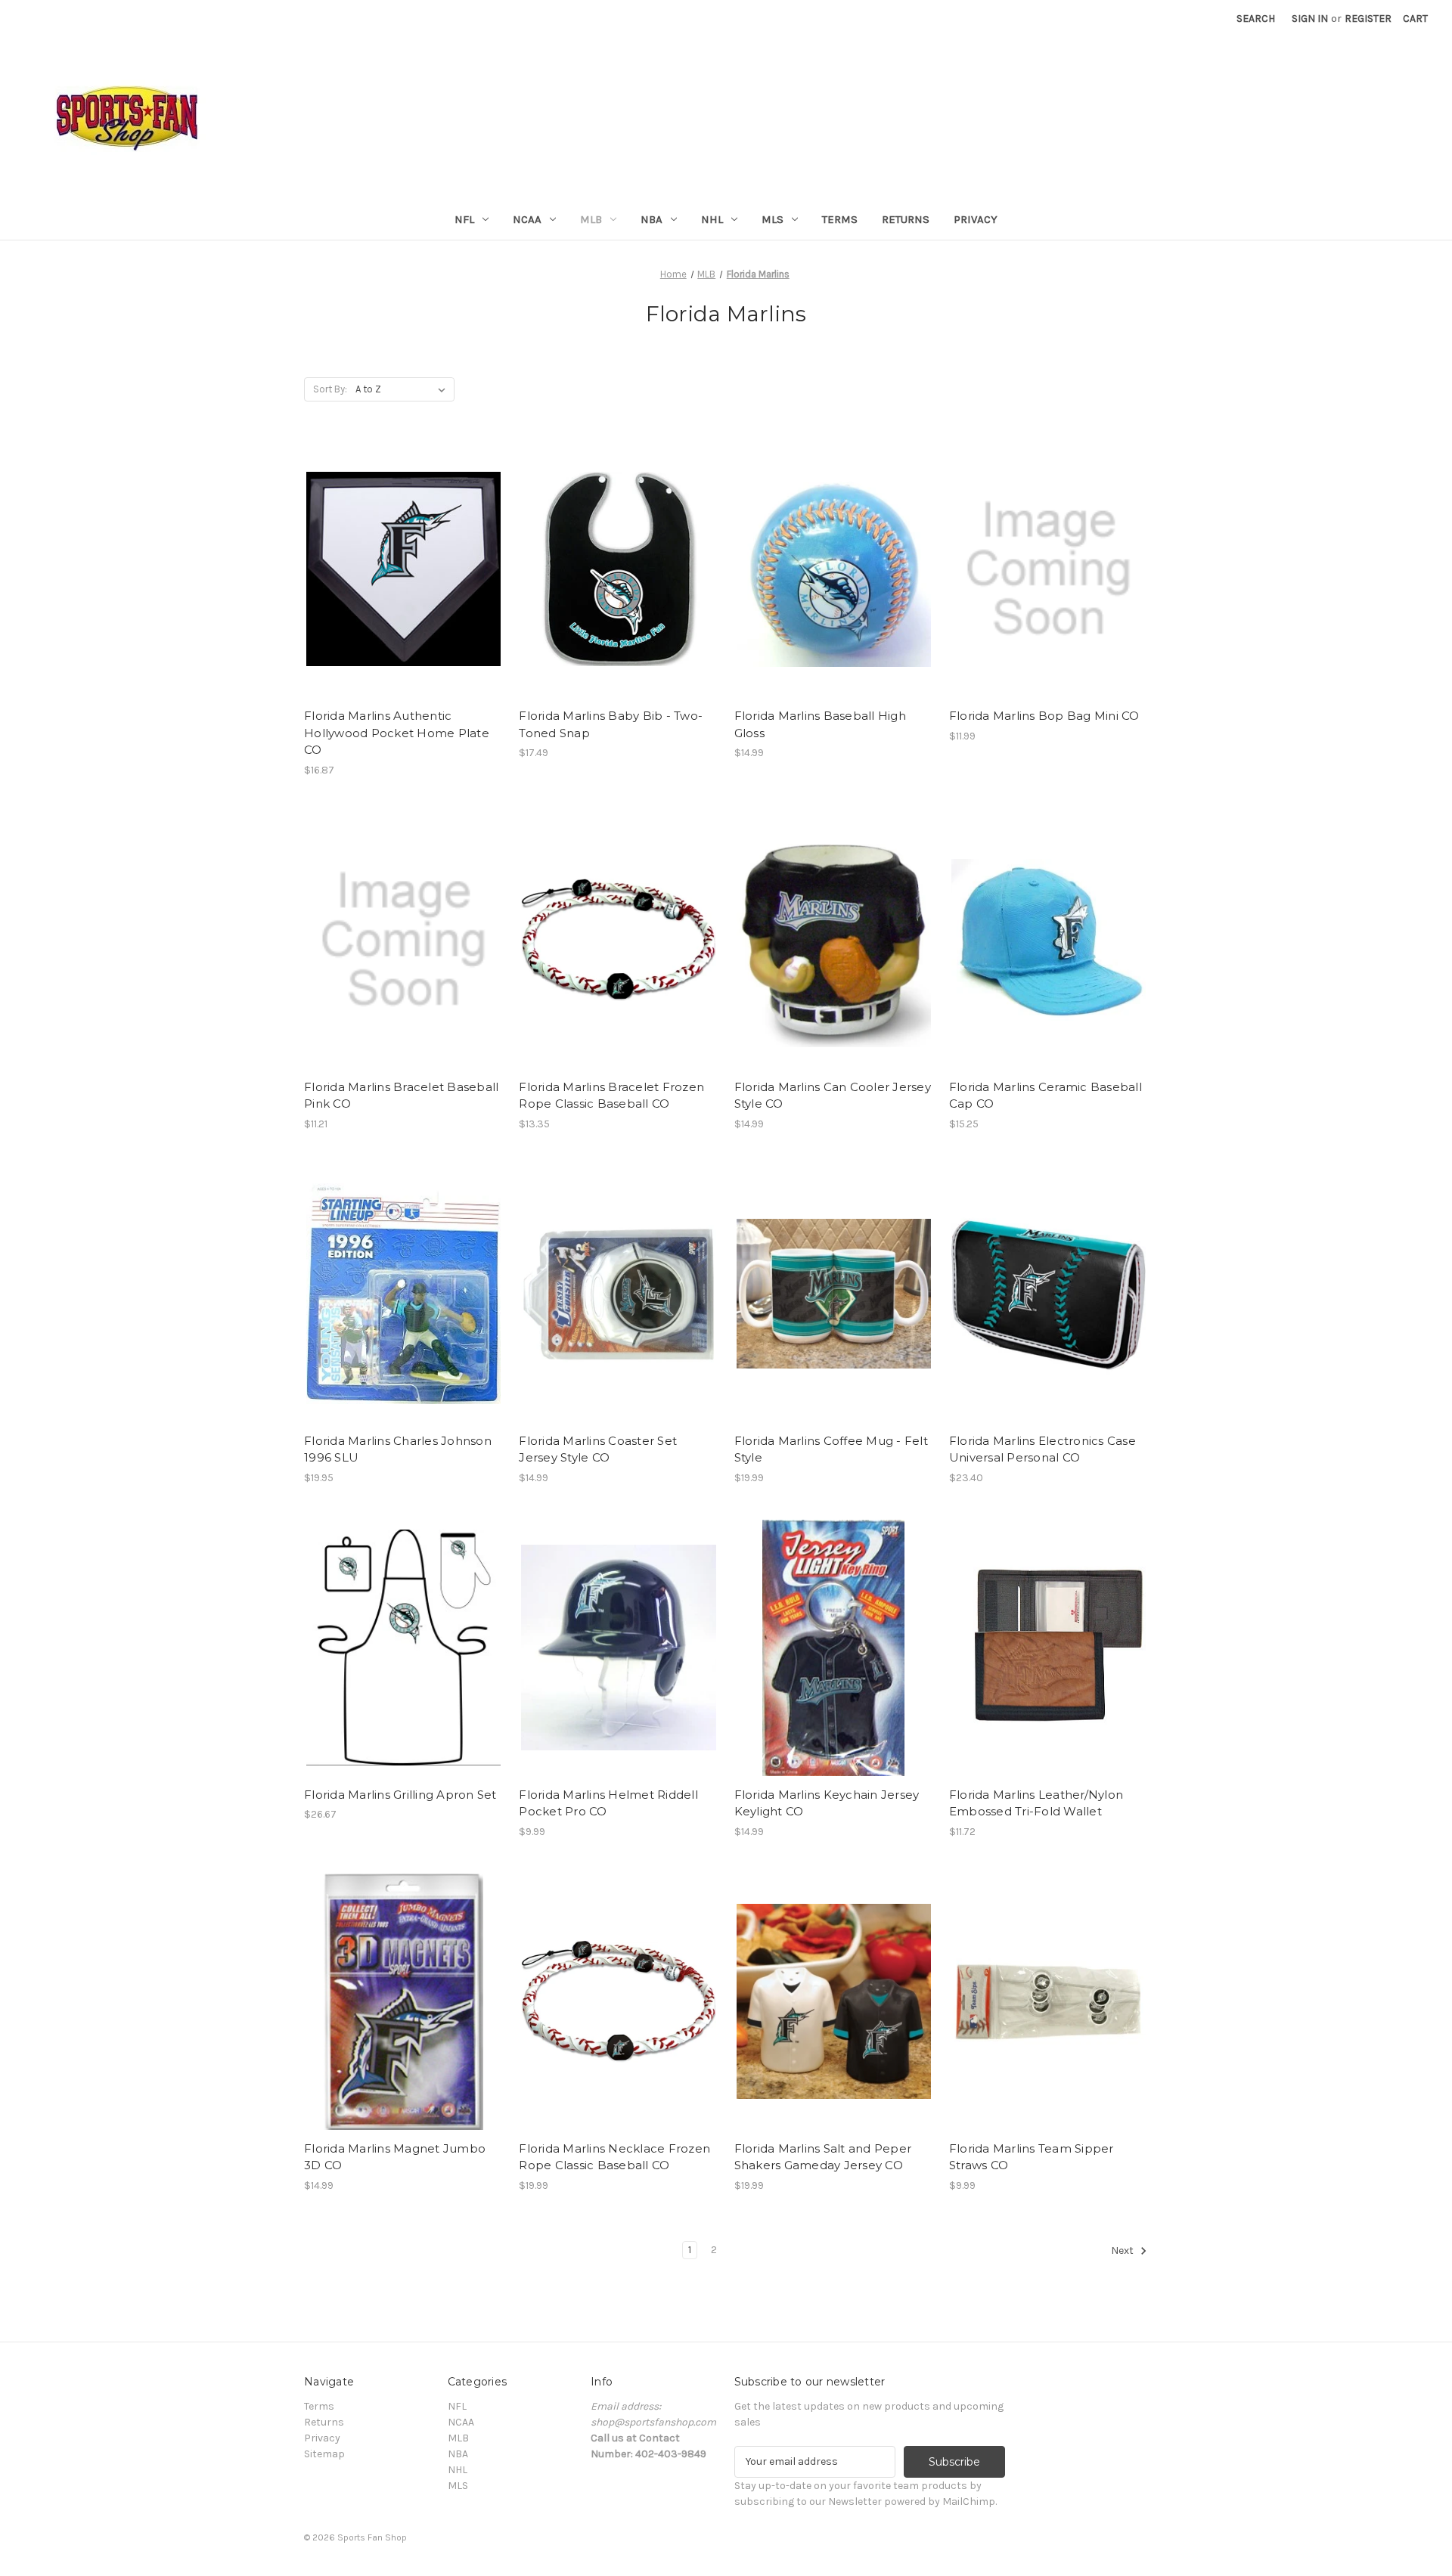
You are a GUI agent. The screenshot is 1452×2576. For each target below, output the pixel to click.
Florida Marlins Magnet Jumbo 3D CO (395, 2157)
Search (1256, 19)
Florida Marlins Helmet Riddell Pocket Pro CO (608, 1803)
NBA (652, 219)
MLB (591, 219)
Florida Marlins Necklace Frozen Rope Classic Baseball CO (614, 2157)
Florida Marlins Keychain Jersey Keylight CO (827, 1803)
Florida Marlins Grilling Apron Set (400, 1795)
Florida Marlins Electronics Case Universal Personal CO (1042, 1449)
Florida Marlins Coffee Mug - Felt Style (831, 1449)
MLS (773, 219)
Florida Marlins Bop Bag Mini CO (1044, 716)
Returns (906, 219)
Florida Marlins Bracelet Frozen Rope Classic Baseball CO (611, 1096)
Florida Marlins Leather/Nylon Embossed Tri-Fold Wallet (1036, 1803)
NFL (464, 219)
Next (1123, 2251)
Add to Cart (403, 582)
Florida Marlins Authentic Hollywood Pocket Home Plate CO (397, 733)
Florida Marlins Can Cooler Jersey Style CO (833, 1096)
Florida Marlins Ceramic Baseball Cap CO (1046, 1096)
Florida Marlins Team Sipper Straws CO (1032, 2157)
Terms (840, 219)
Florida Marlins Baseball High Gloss (820, 724)
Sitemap (324, 2454)
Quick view (402, 556)
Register (1368, 19)
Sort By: (330, 389)
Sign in (1310, 19)
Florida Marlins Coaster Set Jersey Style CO (598, 1449)
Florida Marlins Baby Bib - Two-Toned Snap (611, 724)
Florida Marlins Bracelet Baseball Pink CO (401, 1096)
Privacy (976, 219)
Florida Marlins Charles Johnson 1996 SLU (398, 1449)
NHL (712, 219)
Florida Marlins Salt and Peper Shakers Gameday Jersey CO (823, 2157)
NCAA (527, 219)
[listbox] (403, 389)
